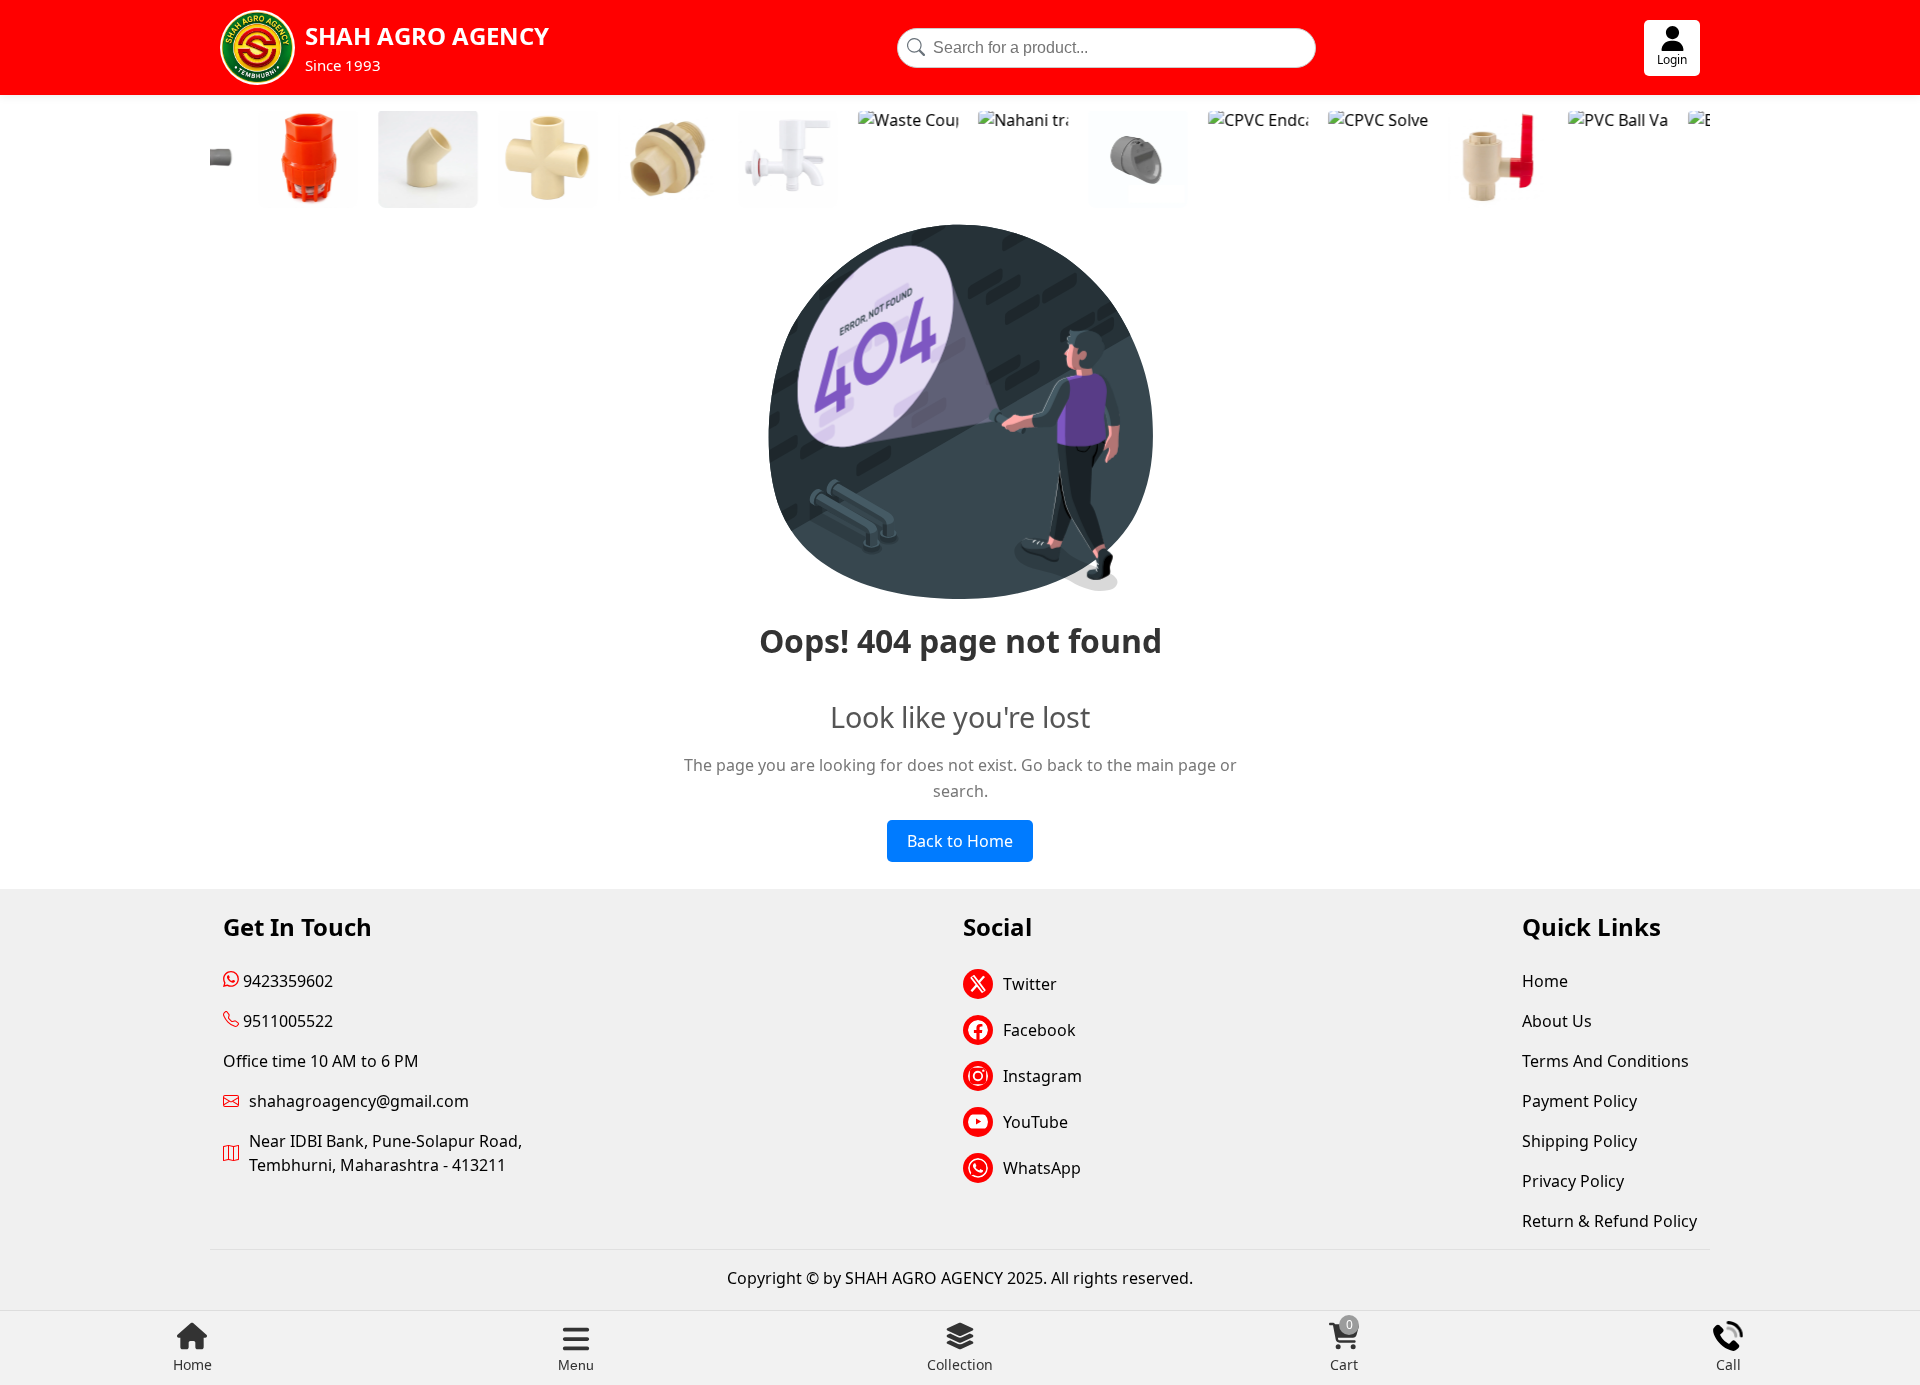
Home (192, 1364)
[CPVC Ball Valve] (1447, 161)
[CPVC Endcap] (1207, 161)
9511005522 (286, 1021)
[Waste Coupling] (857, 161)
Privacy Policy (1573, 1181)
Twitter (1030, 984)
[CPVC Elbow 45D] (377, 161)
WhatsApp (1042, 1168)
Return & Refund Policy (1609, 1221)
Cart (1344, 1347)
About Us (1557, 1021)
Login (1672, 59)
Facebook (1039, 1030)
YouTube (1035, 1122)
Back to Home (960, 841)
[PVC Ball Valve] (1567, 161)
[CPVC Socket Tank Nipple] (617, 161)
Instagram (1042, 1076)
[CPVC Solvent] (1327, 161)
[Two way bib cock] (737, 161)
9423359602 (286, 981)
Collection (960, 1364)
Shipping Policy (1579, 1141)
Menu (576, 1365)
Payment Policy (1579, 1101)
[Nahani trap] (972, 161)
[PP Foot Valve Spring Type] (257, 161)
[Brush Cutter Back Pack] (1687, 161)
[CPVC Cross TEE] (497, 161)
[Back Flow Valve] (1087, 161)
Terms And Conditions (1605, 1061)
